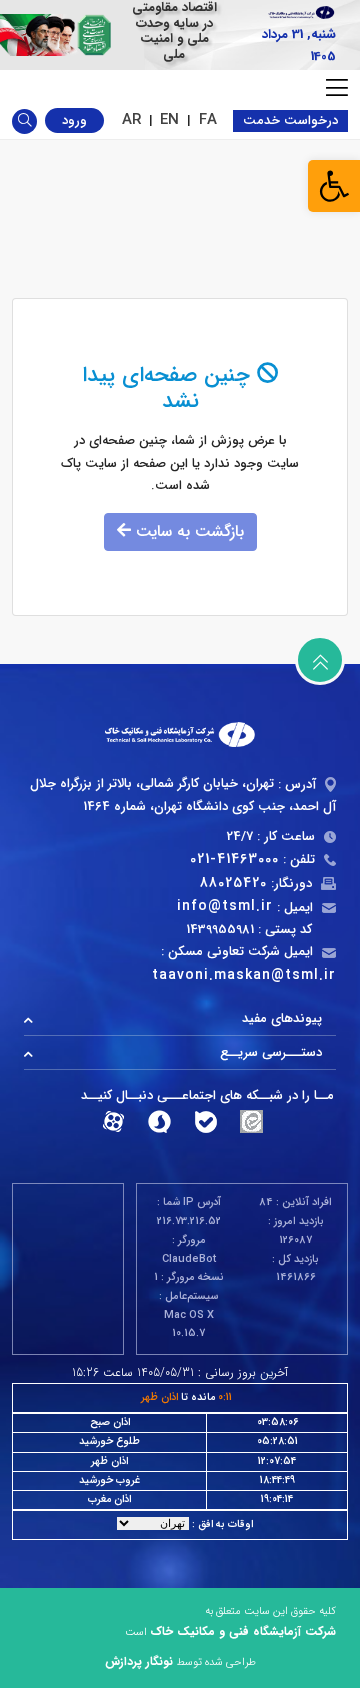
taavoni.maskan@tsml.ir (244, 975)
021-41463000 (234, 859)
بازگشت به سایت (187, 531)
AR (131, 120)
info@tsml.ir (225, 906)
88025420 (233, 883)
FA (208, 120)
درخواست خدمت (290, 120)
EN (169, 120)
